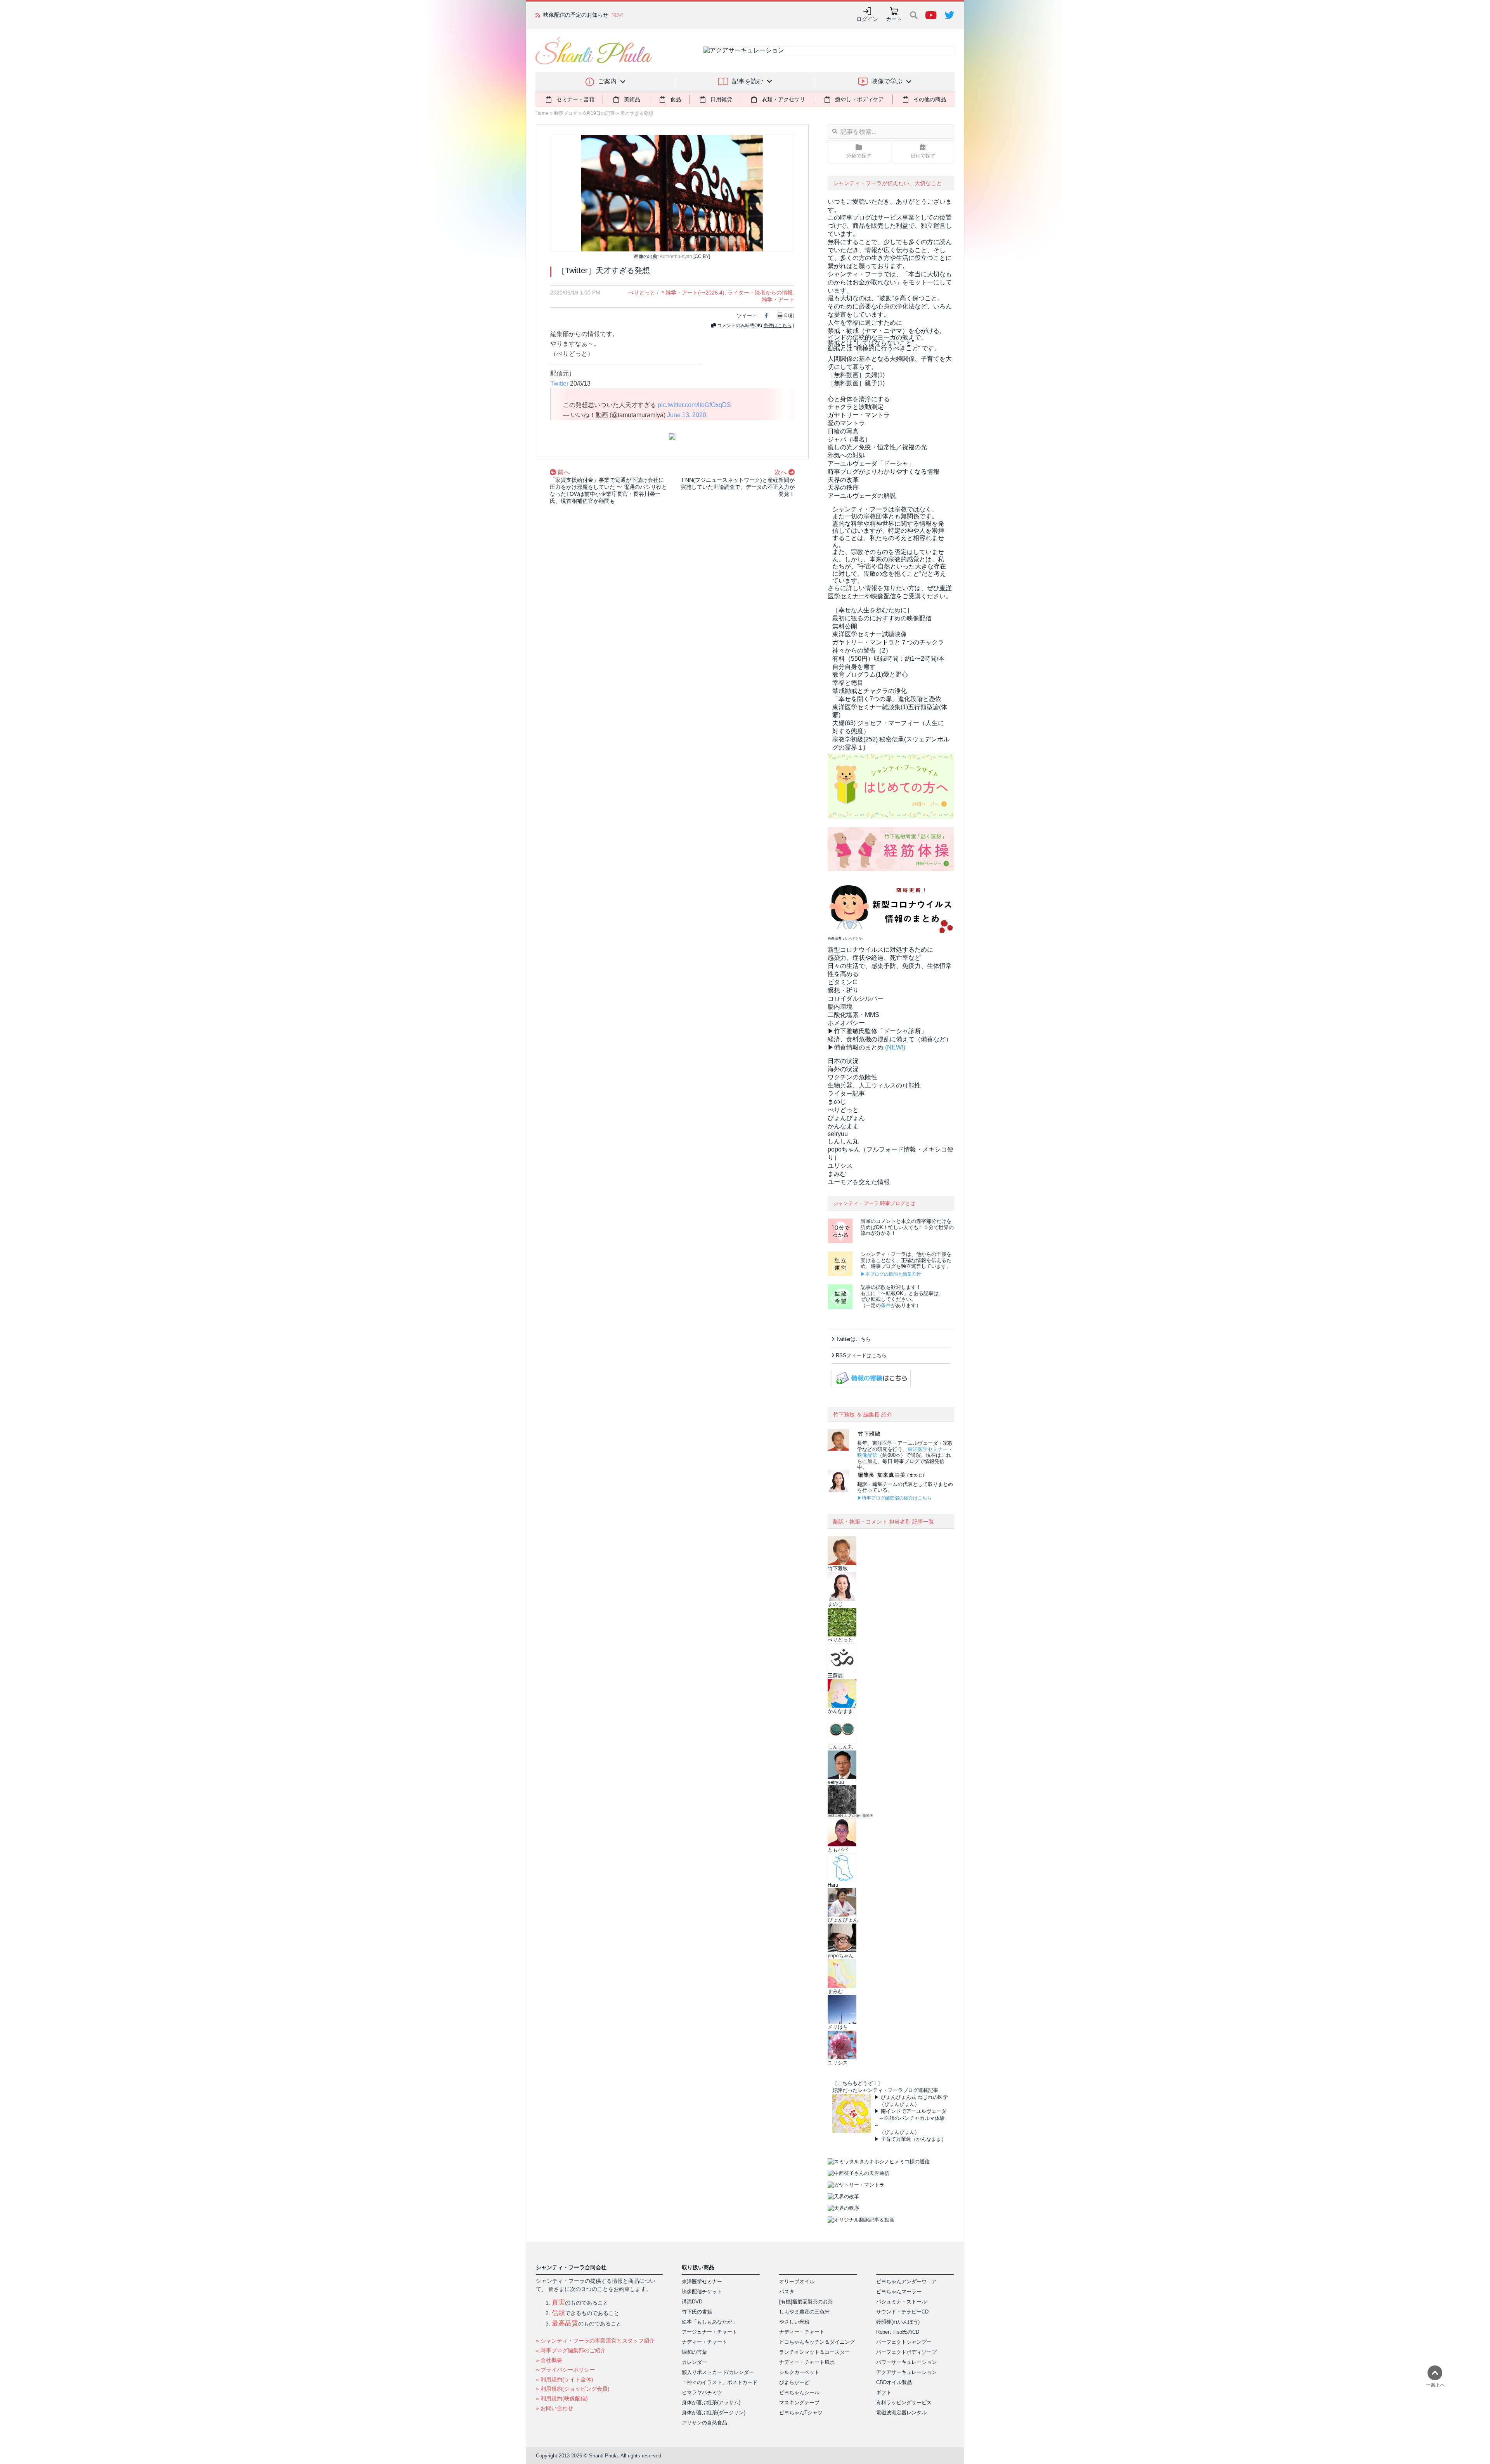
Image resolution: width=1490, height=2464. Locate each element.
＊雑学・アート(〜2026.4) (692, 293)
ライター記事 (846, 1093)
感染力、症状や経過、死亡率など (874, 958)
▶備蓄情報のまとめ (856, 1047)
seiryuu (838, 1134)
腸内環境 (840, 1007)
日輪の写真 (843, 431)
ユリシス (840, 1166)
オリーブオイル (797, 2281)
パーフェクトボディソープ (906, 2352)
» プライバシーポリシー (565, 2370)
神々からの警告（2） (862, 650)
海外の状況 (843, 1069)
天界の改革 (843, 480)
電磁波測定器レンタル (901, 2413)
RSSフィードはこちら (861, 1355)
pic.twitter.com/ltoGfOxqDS (694, 405)
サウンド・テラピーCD (902, 2312)
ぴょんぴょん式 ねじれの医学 (914, 2097)
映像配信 (867, 1455)
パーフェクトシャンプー (904, 2342)
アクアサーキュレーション (906, 2372)
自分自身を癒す (854, 667)
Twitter (559, 384)
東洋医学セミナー (928, 1449)
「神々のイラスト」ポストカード (720, 2382)
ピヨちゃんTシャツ (801, 2413)
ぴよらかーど (794, 2382)
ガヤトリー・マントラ (859, 415)
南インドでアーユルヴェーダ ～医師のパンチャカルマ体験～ (910, 2118)
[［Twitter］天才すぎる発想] (672, 193)
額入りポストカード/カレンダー (718, 2372)
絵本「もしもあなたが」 (709, 2322)
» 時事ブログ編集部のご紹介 (571, 2350)
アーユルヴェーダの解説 (862, 496)
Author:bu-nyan (676, 256)
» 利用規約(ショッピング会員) (573, 2389)
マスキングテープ (799, 2403)
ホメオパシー (846, 1023)
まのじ (837, 1102)
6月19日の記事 (599, 113)
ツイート (747, 316)
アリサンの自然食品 (704, 2423)
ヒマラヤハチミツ (702, 2392)
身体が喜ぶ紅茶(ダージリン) (714, 2413)
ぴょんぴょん (846, 1118)
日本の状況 (843, 1061)
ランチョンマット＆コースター (814, 2352)
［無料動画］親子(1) (856, 383)
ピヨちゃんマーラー (899, 2292)
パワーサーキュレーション (906, 2362)
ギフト (884, 2392)
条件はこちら (778, 326)
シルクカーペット (799, 2372)
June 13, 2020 (687, 415)
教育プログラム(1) (870, 674)
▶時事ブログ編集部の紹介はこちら (894, 1498)
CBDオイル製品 (894, 2382)
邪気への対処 (846, 455)
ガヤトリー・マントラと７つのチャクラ (888, 642)
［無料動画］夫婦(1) (856, 375)
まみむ (837, 1174)
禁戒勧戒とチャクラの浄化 (870, 691)
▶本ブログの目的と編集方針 (891, 1274)
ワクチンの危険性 (852, 1077)
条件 (886, 1305)
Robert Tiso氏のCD (898, 2332)
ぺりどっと (642, 293)
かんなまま (843, 1126)
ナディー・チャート (704, 2342)
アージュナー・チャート (709, 2332)
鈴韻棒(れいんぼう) (898, 2322)
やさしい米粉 (794, 2322)
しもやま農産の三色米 (804, 2312)
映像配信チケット (702, 2292)
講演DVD (692, 2302)
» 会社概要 (549, 2360)
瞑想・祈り (843, 990)
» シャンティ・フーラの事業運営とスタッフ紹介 (595, 2341)
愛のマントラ (846, 423)
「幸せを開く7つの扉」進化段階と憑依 (887, 699)
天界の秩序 (843, 487)
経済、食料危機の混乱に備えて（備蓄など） (890, 1039)
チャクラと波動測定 (856, 407)
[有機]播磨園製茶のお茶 (806, 2302)
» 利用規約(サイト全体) (565, 2379)
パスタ (787, 2292)
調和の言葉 (694, 2352)
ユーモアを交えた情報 (859, 1182)
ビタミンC (842, 982)
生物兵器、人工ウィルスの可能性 (874, 1085)
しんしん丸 (843, 1141)
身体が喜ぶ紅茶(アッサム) (711, 2403)
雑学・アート (778, 300)
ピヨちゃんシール (799, 2392)
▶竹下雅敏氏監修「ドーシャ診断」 (877, 1031)
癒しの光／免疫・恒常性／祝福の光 (877, 447)
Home (542, 113)
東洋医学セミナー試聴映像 (870, 634)
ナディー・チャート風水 (807, 2362)
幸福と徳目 (848, 683)
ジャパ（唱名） (849, 439)
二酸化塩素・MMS (853, 1015)
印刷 (789, 316)
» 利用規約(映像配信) (562, 2398)
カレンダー (694, 2362)
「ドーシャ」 (871, 463)
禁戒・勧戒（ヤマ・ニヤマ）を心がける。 (887, 331)
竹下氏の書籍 (697, 2312)
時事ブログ (566, 113)
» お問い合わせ (554, 2408)
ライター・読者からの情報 (760, 293)
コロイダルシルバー (856, 998)
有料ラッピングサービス (904, 2403)
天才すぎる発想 (637, 113)
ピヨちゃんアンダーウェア (906, 2281)
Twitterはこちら (853, 1339)
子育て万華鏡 (896, 2139)
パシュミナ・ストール (901, 2302)
